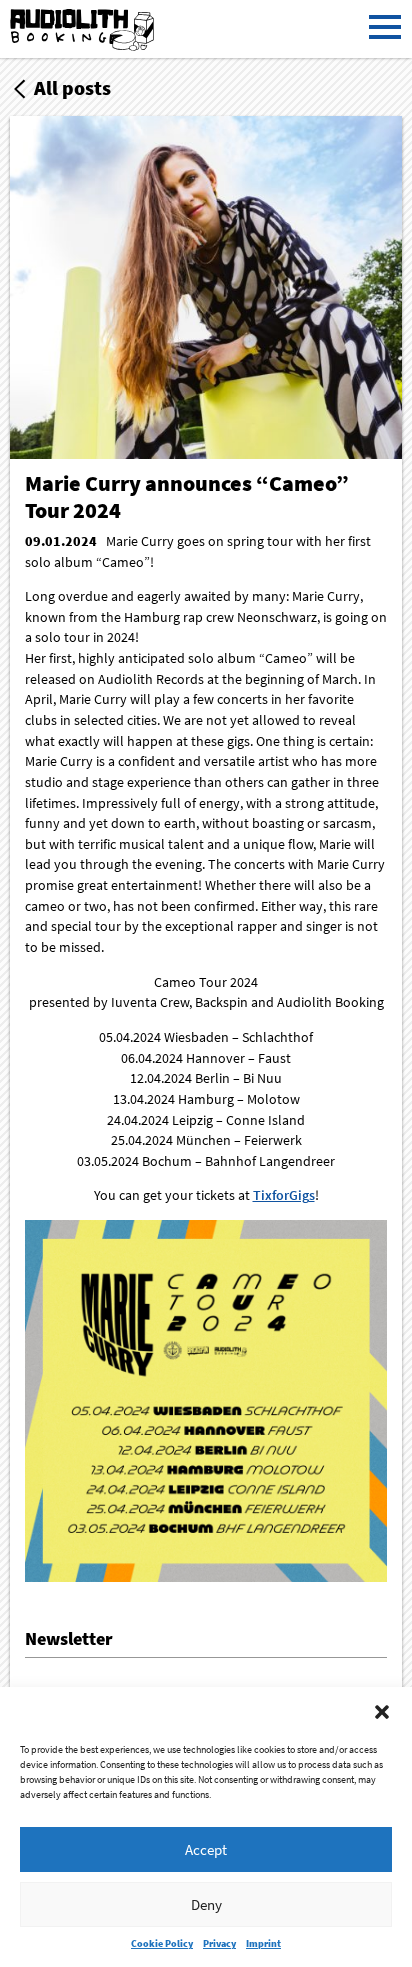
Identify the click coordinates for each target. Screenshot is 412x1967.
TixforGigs (284, 1195)
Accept (206, 1849)
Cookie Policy (162, 1943)
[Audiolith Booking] (84, 30)
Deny (206, 1904)
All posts (72, 87)
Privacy (219, 1943)
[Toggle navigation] (384, 29)
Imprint (263, 1943)
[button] (382, 1712)
